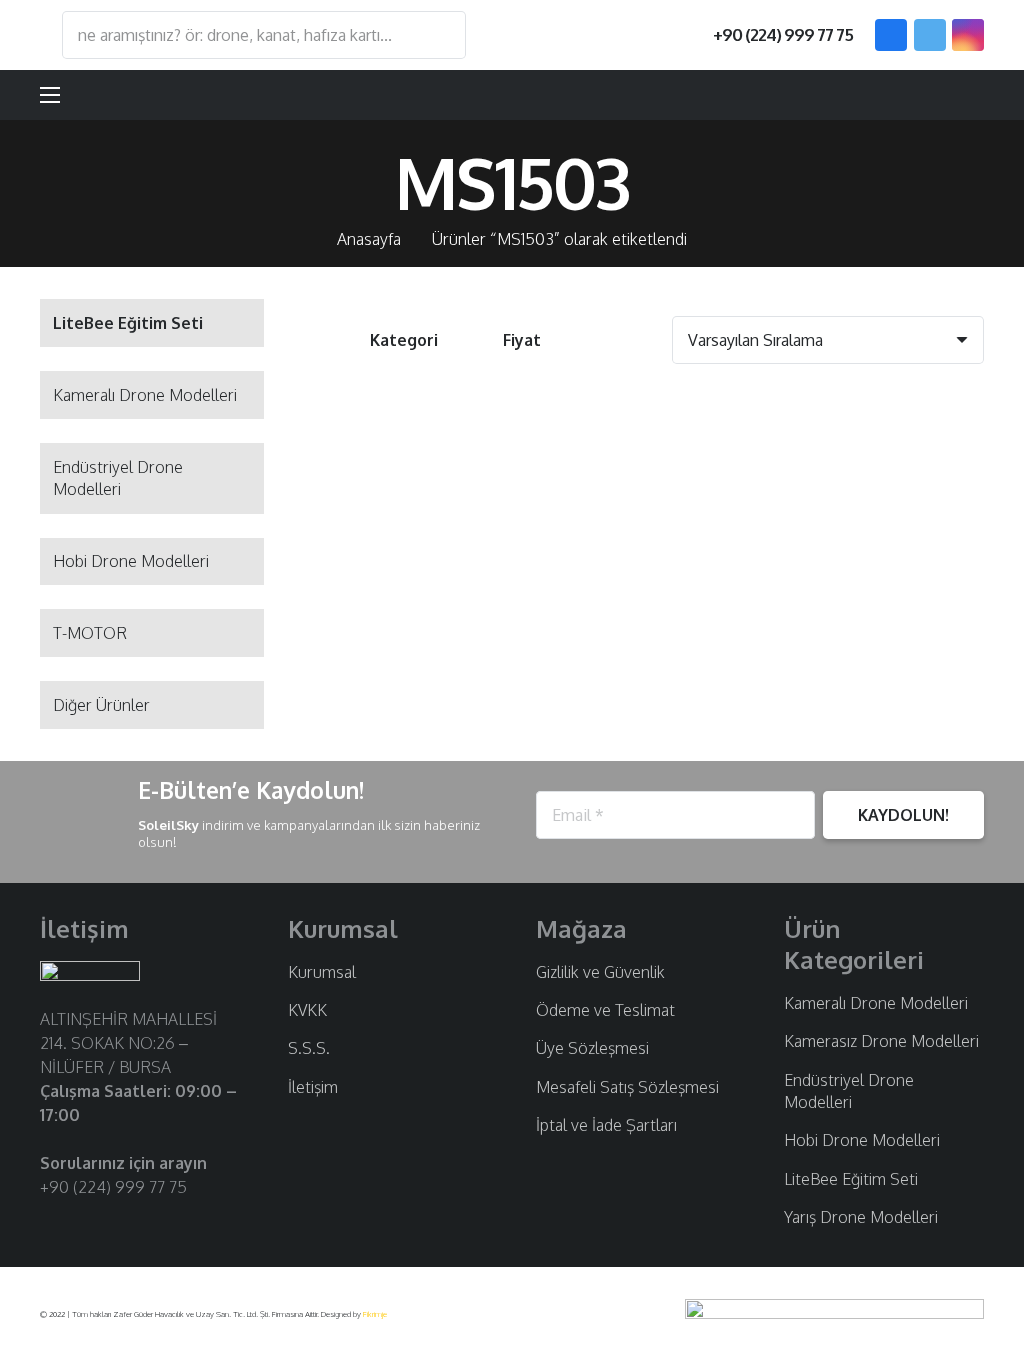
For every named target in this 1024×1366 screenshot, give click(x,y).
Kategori (404, 340)
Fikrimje (375, 1314)
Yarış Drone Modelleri (861, 1217)
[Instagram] (968, 35)
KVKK (307, 1010)
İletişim (313, 1087)
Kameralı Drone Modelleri (145, 395)
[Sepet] (960, 95)
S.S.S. (309, 1048)
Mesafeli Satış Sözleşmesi (627, 1087)
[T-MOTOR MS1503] (418, 489)
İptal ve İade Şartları (606, 1125)
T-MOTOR (90, 633)
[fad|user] (910, 95)
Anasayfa (369, 239)
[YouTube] (115, 1225)
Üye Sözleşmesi (592, 1048)
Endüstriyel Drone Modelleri (118, 478)
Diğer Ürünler (101, 705)
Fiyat (522, 340)
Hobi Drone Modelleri (131, 561)
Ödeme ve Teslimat (605, 1010)
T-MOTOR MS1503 (418, 597)
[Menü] (50, 95)
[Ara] (441, 35)
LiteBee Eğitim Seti (851, 1179)
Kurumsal (322, 972)
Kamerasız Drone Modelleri (881, 1041)
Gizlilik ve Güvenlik (600, 972)
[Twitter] (930, 35)
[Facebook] (891, 35)
